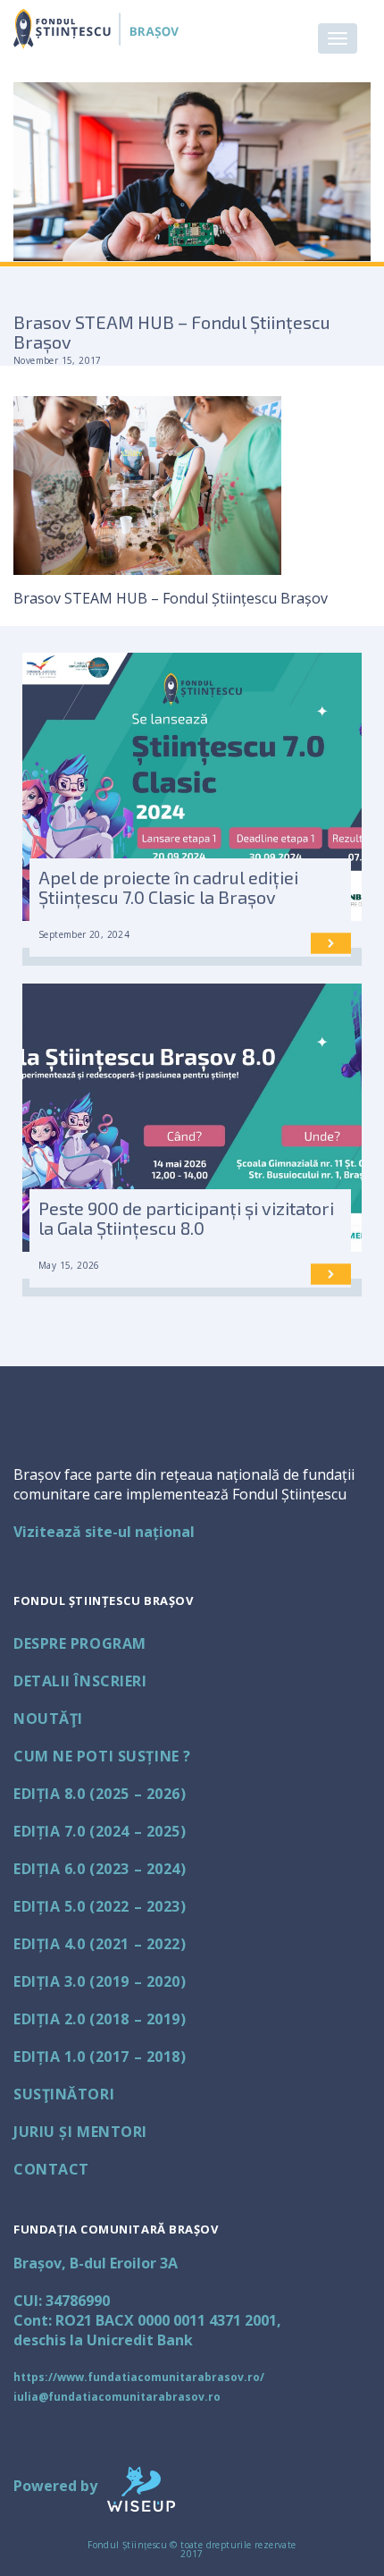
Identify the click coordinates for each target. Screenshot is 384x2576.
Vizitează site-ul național (104, 1532)
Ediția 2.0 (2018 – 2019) (100, 2019)
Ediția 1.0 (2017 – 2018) (100, 2057)
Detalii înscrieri (80, 1681)
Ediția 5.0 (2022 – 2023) (100, 1906)
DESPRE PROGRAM (80, 1643)
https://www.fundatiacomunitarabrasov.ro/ (139, 2377)
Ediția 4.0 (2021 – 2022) (100, 1944)
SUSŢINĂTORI (64, 2094)
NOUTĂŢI (48, 1719)
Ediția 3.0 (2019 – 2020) (100, 1981)
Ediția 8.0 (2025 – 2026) (100, 1794)
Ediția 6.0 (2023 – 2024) (100, 1869)
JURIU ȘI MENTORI (80, 2132)
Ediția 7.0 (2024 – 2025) (100, 1831)
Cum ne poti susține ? (102, 1756)
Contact (51, 2169)
